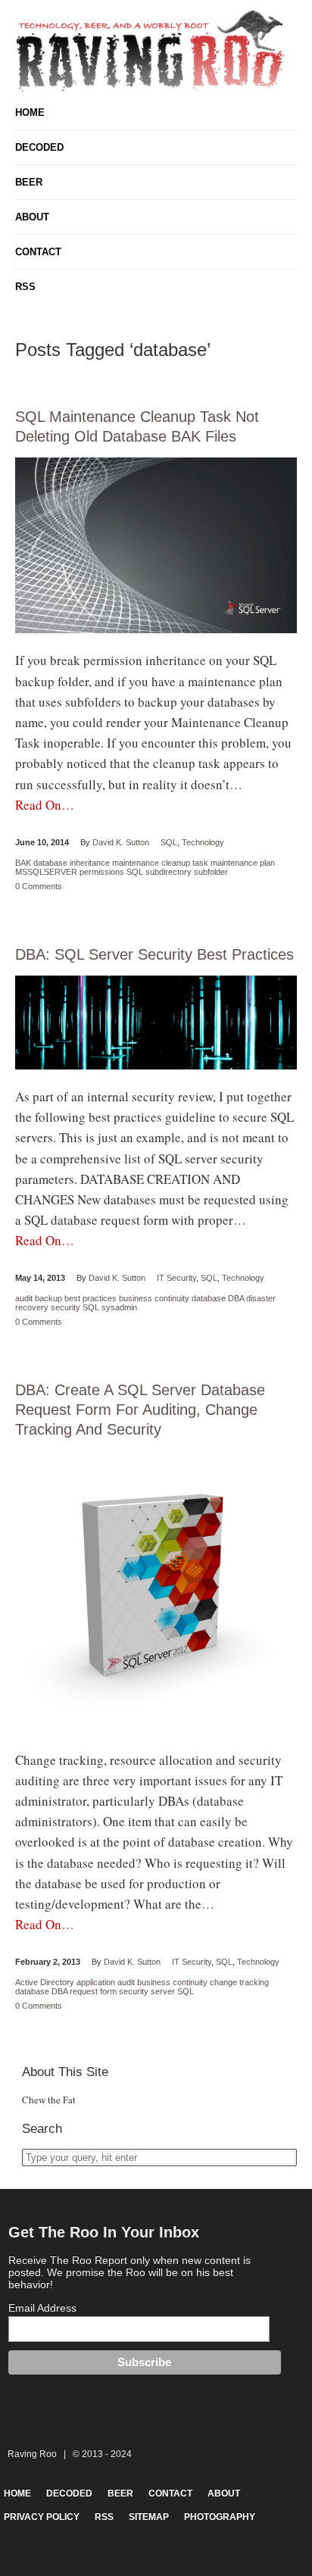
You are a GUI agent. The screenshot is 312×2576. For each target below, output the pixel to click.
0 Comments (39, 886)
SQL (169, 842)
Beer (29, 182)
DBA (236, 1298)
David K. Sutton (121, 842)
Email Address (42, 2308)
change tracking (239, 1982)
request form (93, 1991)
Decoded (39, 147)
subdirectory (168, 872)
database (50, 863)
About (32, 217)
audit (24, 1298)
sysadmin (119, 1307)
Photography (220, 2517)
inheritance (90, 863)
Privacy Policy (42, 2517)
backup (48, 1298)
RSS (25, 287)
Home (30, 112)
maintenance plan (243, 863)
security (66, 1307)
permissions (102, 872)
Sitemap (149, 2517)
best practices (90, 1298)
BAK (23, 863)
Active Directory (45, 1982)
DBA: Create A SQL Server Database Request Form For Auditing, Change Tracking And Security (140, 1410)
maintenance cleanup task (160, 863)
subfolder (211, 872)
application (96, 1982)
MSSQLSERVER (46, 872)
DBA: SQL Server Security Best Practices (154, 954)
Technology (203, 842)
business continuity (154, 1298)
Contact (38, 252)
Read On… (45, 805)
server (163, 1991)
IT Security (176, 1278)
